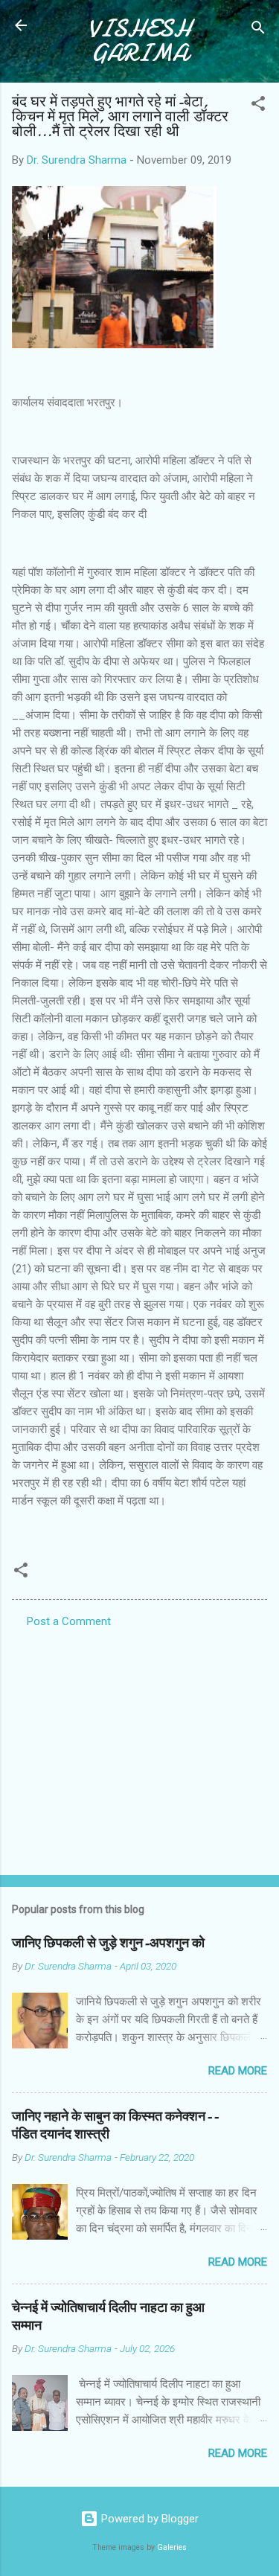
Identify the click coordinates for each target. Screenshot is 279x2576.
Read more (238, 2071)
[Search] (258, 30)
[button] (258, 106)
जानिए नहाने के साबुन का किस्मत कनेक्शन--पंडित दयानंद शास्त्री (115, 2125)
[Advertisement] (139, 1747)
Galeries (172, 2547)
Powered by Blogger (148, 2519)
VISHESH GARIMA (139, 41)
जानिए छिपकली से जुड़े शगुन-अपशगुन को (108, 1943)
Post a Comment (69, 1621)
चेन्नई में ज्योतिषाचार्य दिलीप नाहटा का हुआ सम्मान (108, 2317)
